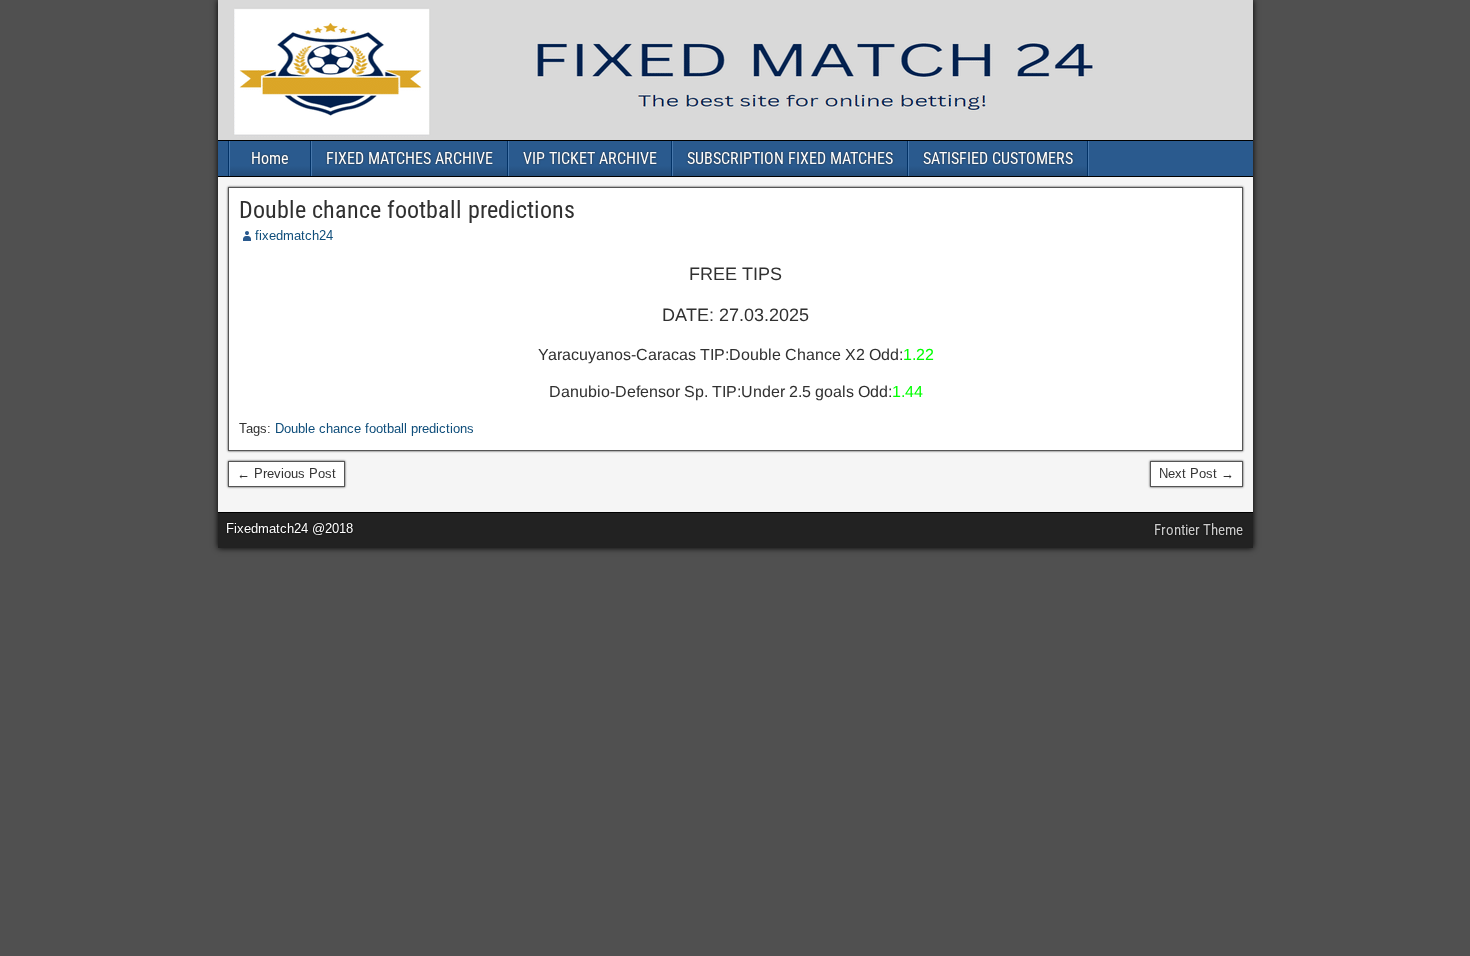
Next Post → (1196, 473)
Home (270, 158)
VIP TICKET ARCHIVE (590, 158)
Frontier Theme (1198, 530)
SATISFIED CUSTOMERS (998, 158)
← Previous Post (286, 473)
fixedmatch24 (294, 235)
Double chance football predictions (407, 210)
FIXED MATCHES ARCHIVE (409, 158)
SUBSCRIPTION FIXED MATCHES (790, 158)
